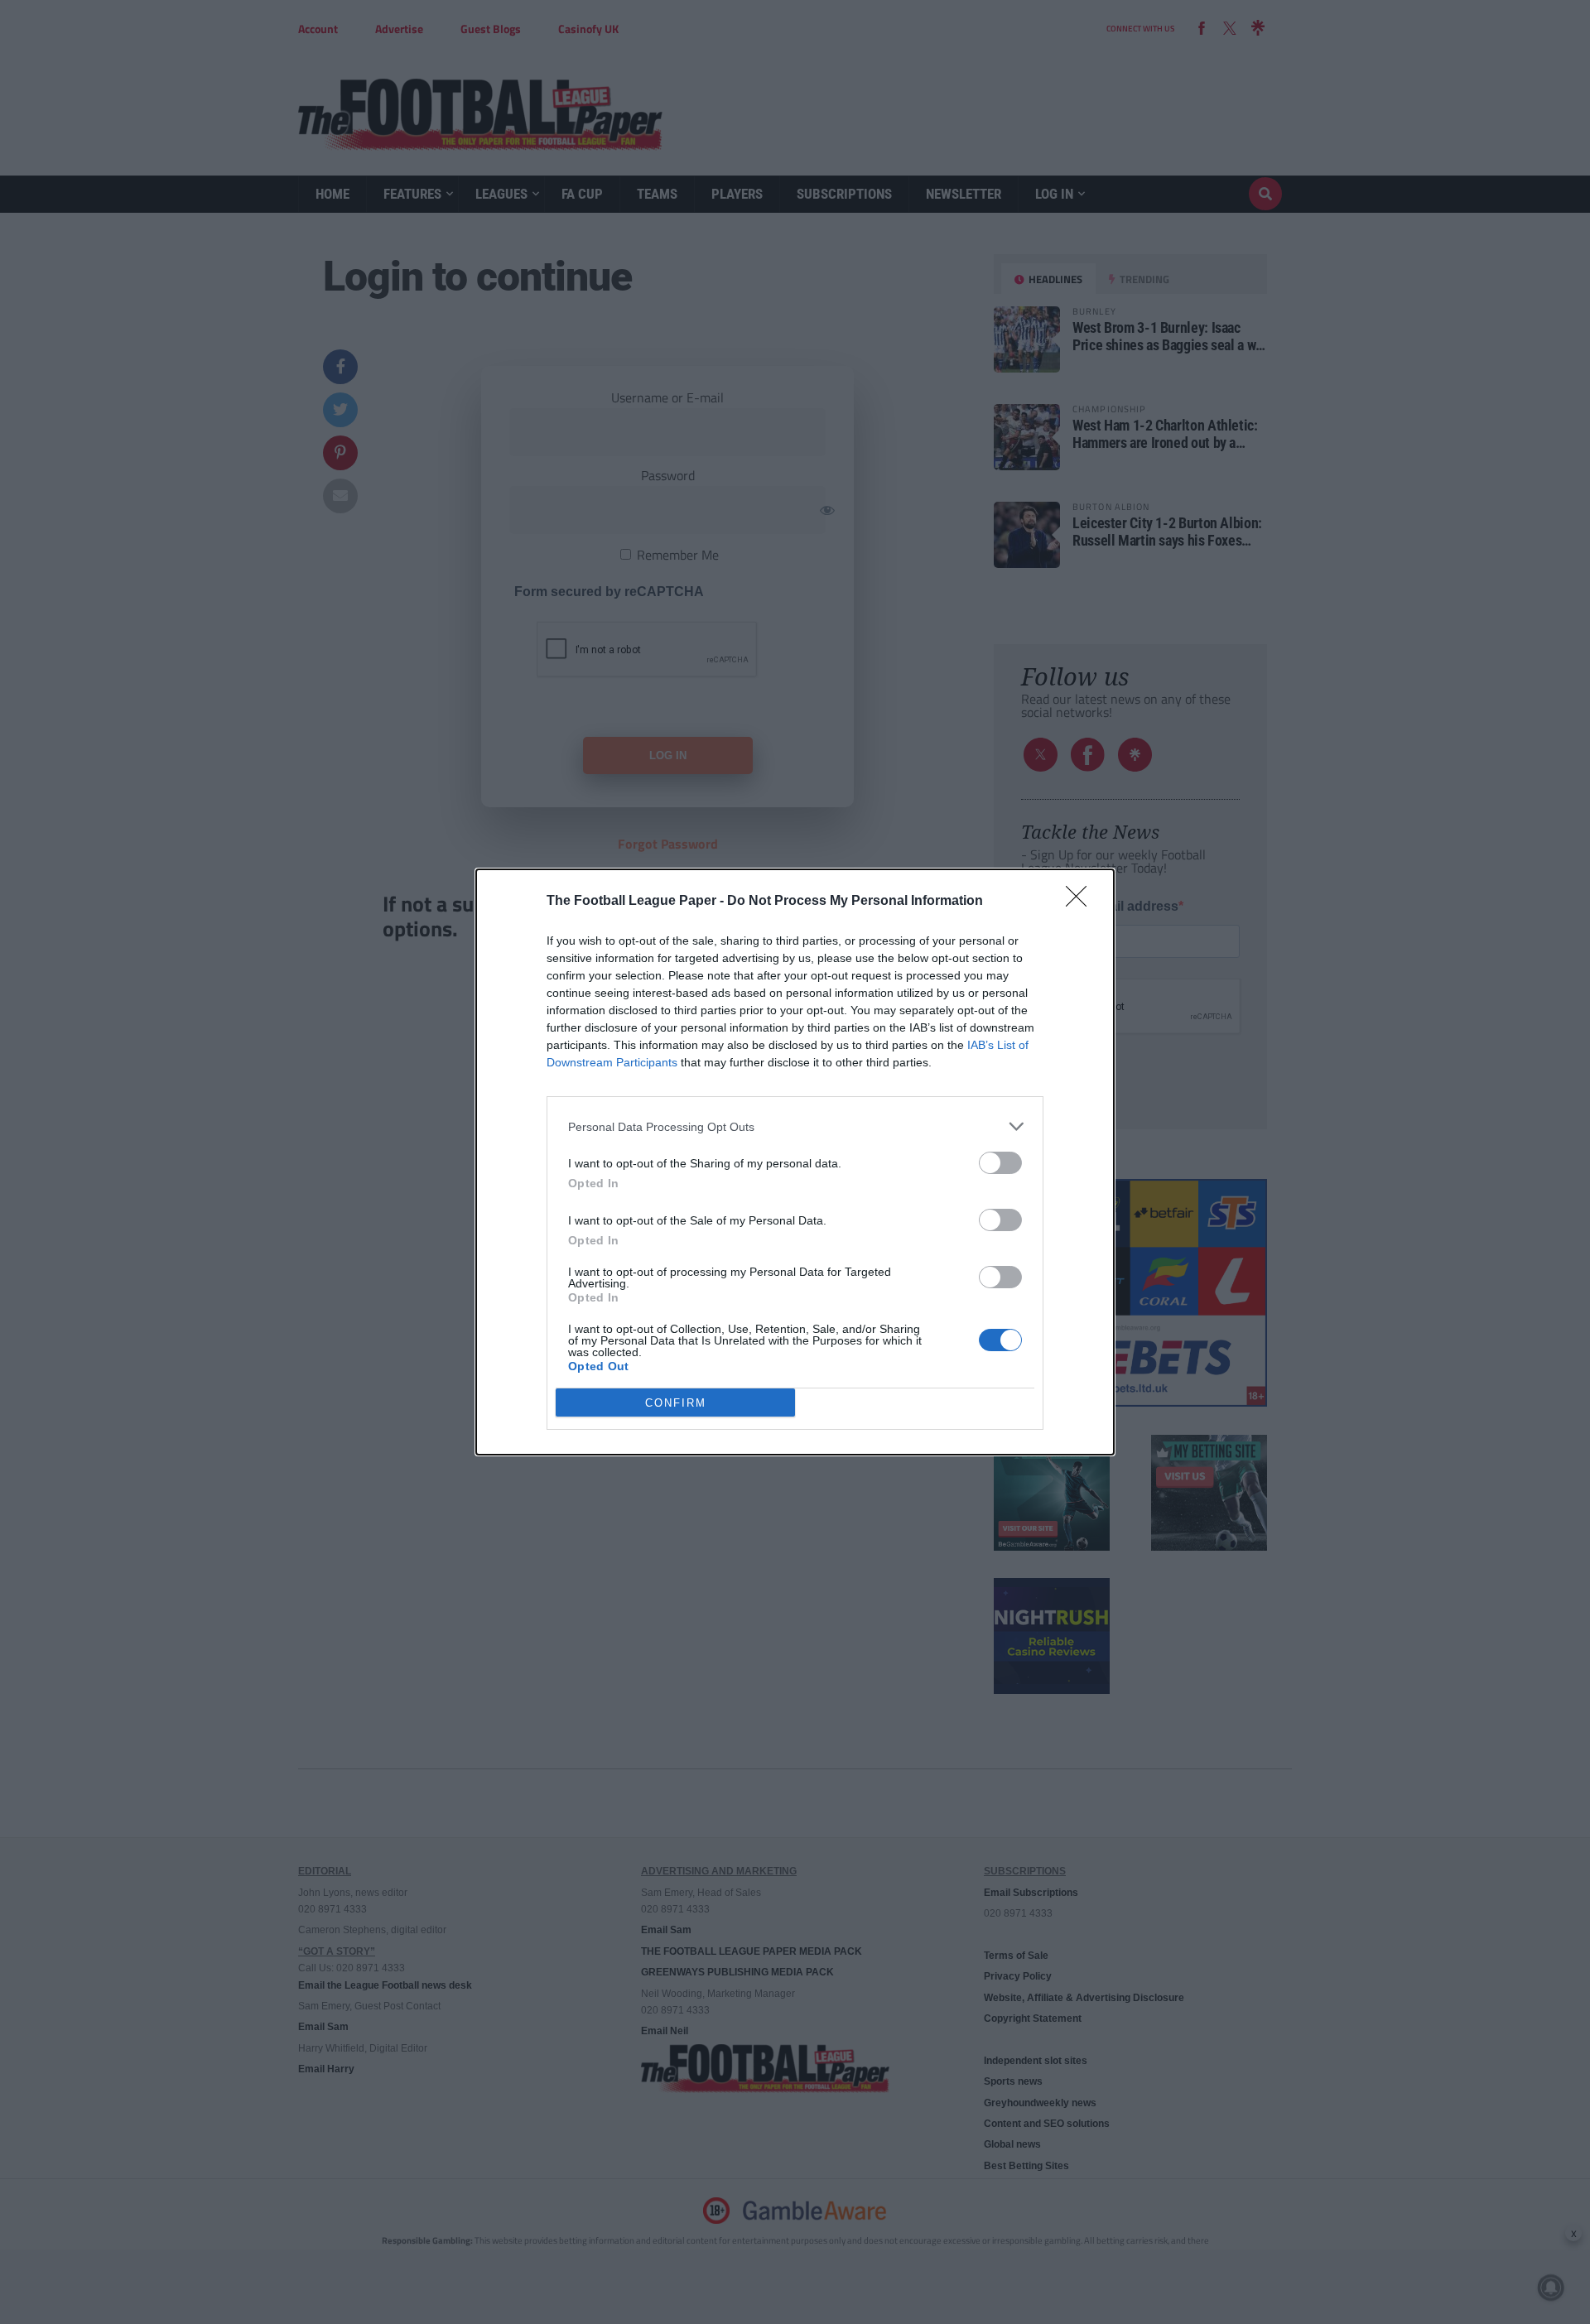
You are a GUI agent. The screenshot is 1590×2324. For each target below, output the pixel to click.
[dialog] (795, 1162)
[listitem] (795, 1126)
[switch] (1000, 1163)
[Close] (1082, 902)
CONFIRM (676, 1403)
